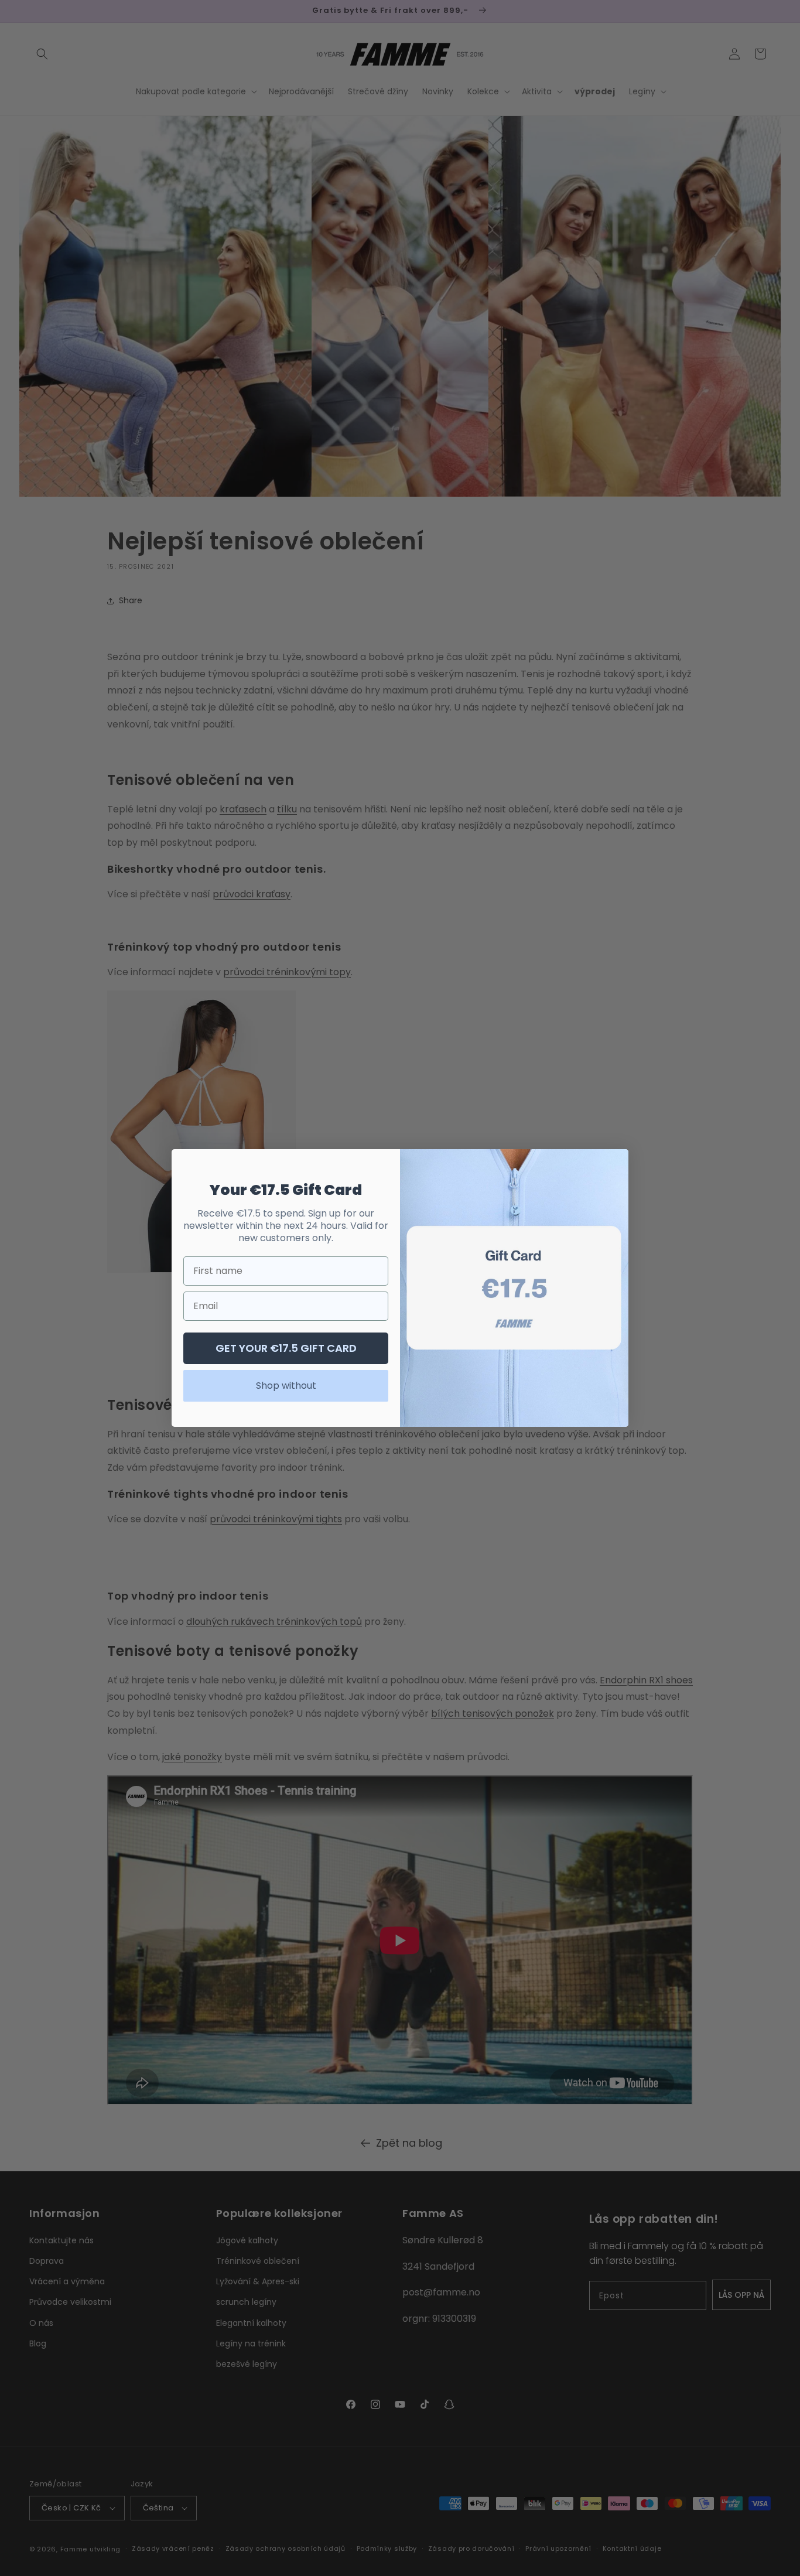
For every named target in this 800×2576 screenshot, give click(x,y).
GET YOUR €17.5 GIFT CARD (286, 1348)
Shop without (286, 1386)
